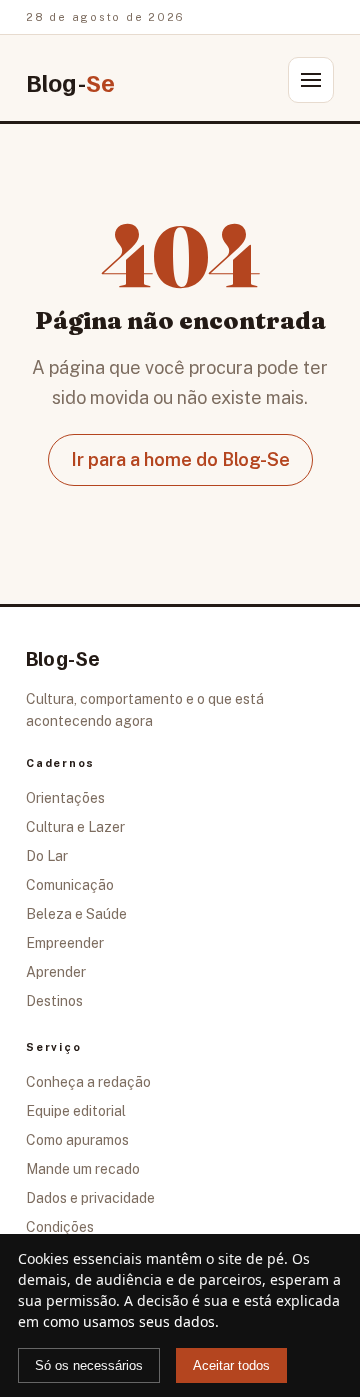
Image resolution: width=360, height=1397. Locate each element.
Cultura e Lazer (75, 827)
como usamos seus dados (129, 1321)
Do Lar (47, 856)
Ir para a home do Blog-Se (180, 459)
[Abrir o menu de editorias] (311, 80)
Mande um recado (83, 1169)
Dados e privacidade (90, 1198)
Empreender (65, 943)
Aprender (56, 972)
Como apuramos (77, 1140)
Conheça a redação (88, 1082)
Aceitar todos (231, 1365)
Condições (60, 1227)
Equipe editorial (76, 1111)
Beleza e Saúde (76, 914)
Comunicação (70, 885)
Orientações (65, 798)
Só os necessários (89, 1365)
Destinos (54, 1001)
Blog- (70, 82)
